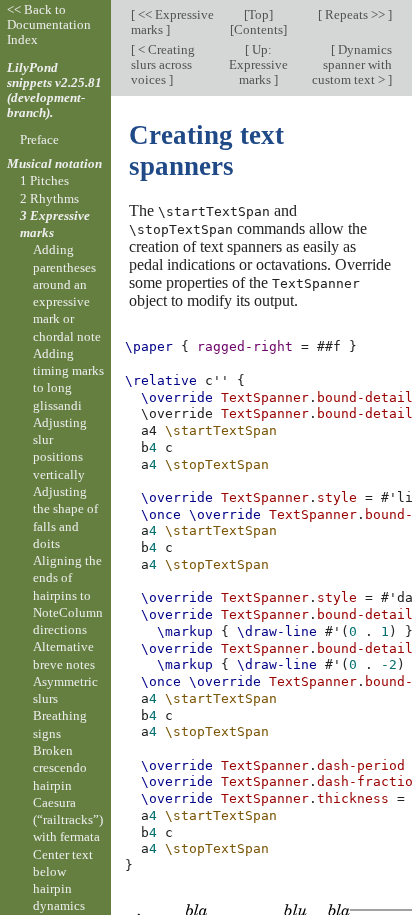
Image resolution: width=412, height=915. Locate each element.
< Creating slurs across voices (163, 64)
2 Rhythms (49, 198)
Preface (39, 139)
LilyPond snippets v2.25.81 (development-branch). (54, 90)
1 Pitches (44, 180)
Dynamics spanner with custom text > (352, 64)
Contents (258, 29)
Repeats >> (355, 14)
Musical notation (54, 163)
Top (258, 14)
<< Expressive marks (172, 22)
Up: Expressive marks (258, 64)
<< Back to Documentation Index (49, 24)
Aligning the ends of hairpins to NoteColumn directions (68, 595)
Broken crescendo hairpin (60, 768)
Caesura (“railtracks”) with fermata (68, 820)
